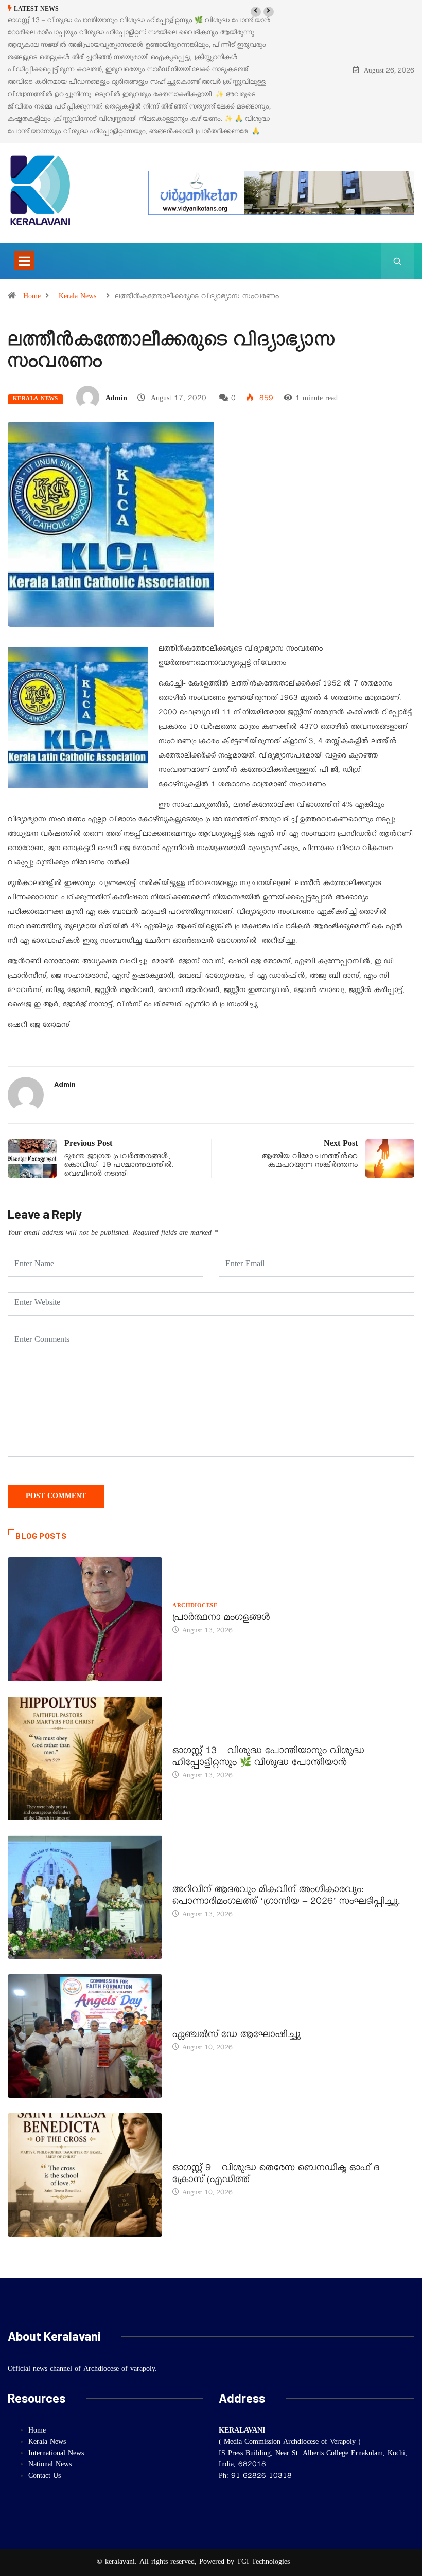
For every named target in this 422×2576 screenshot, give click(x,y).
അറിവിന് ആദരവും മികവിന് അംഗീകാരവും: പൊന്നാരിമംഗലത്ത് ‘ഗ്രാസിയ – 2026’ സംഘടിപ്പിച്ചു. (286, 1897)
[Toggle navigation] (24, 261)
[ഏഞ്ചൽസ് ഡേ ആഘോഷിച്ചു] (85, 2036)
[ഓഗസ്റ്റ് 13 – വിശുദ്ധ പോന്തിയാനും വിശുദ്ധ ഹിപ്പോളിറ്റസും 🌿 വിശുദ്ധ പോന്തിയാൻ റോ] (85, 1758)
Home (32, 297)
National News (50, 2465)
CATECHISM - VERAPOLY (210, 2024)
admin (116, 399)
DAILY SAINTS (194, 1740)
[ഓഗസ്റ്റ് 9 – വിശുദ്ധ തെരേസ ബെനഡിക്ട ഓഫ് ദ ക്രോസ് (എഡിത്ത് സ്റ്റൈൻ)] (85, 2175)
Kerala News (77, 297)
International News (56, 2454)
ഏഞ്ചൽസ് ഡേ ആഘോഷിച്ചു (236, 2036)
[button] (256, 12)
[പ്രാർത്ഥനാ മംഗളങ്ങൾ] (85, 1619)
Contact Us (45, 2477)
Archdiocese (195, 1607)
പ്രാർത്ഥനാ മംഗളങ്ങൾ (222, 1619)
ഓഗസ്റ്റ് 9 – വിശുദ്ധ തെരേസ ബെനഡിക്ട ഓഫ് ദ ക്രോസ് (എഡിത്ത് (276, 2175)
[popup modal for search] (398, 261)
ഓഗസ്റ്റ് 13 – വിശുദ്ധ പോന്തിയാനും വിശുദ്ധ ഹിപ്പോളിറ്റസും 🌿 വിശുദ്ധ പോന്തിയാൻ (268, 1758)
